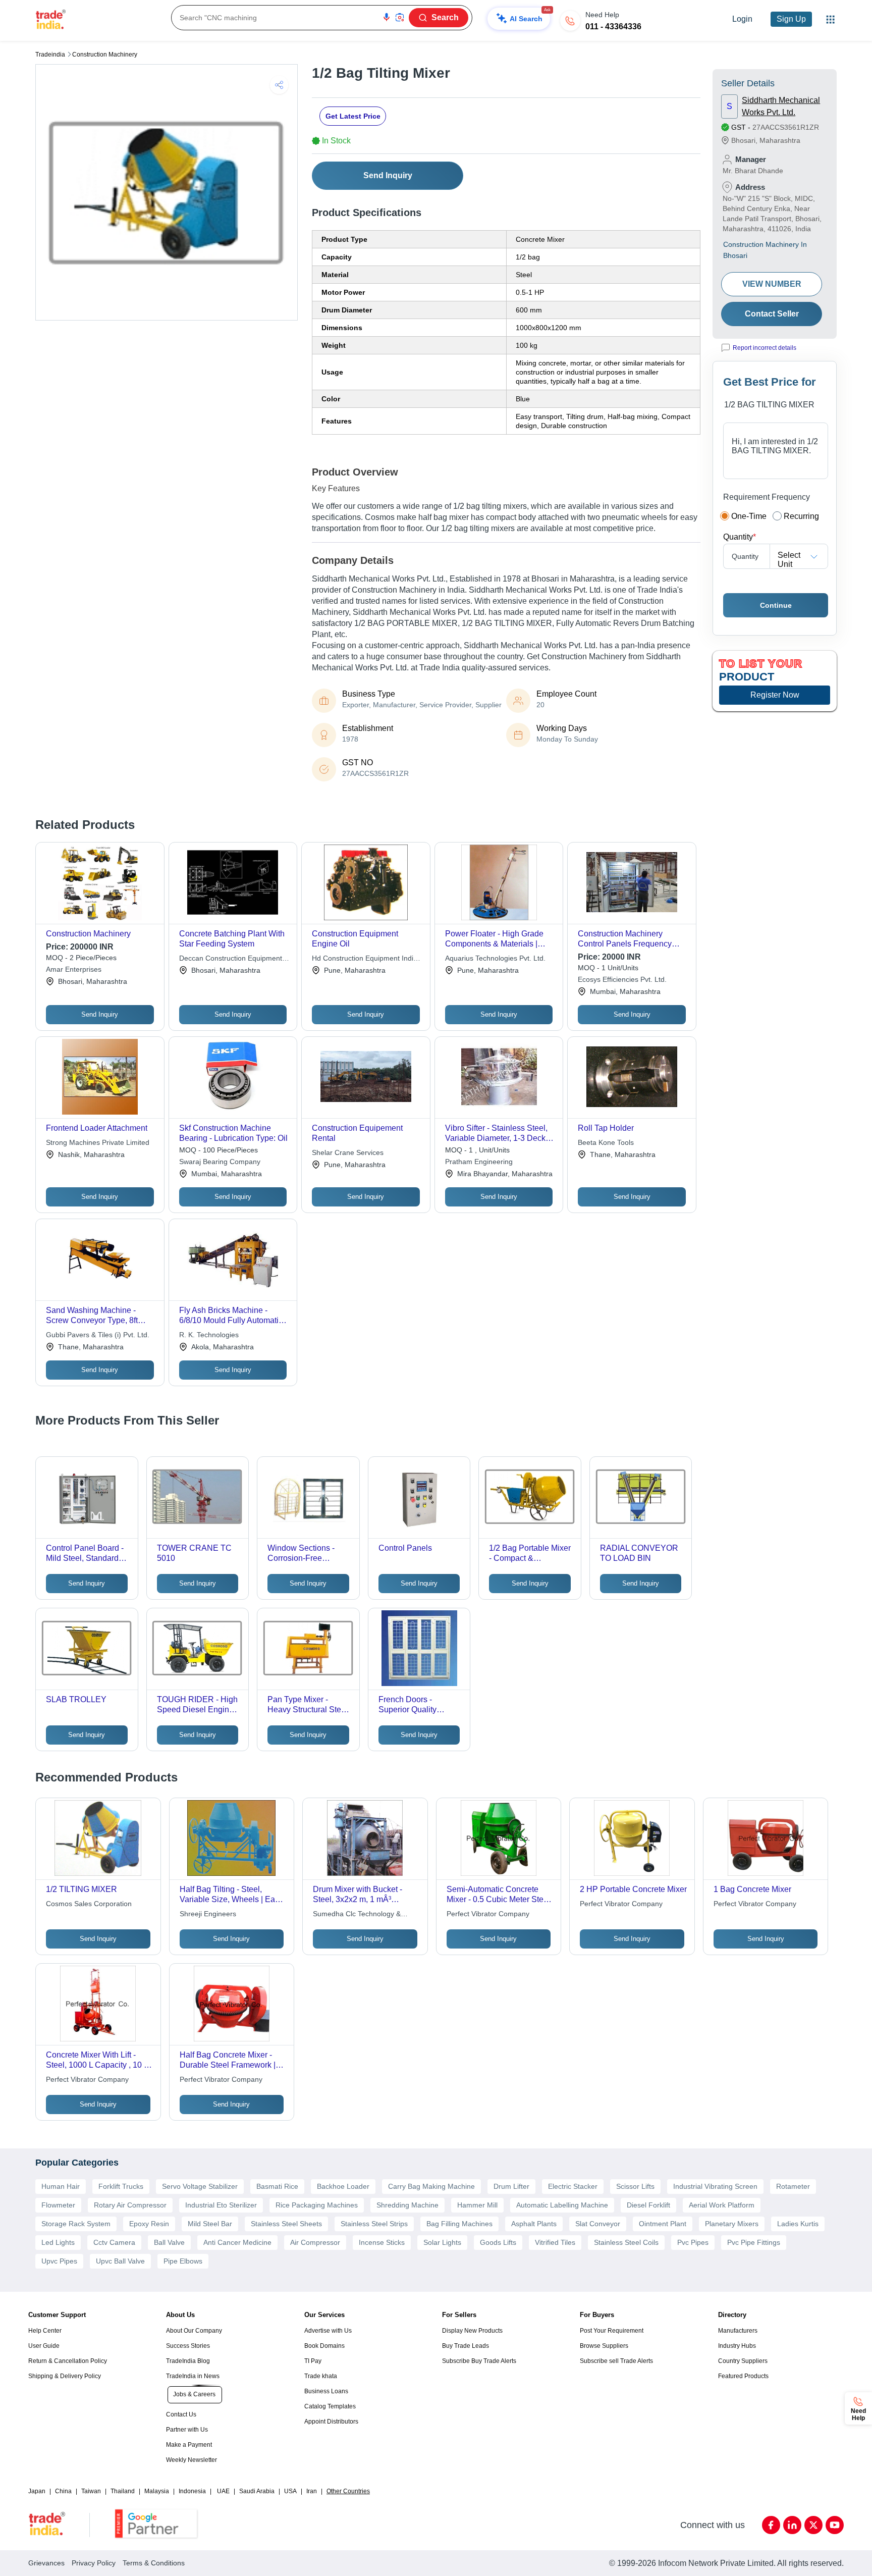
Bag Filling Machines (459, 2224)
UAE (223, 2491)
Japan (37, 2491)
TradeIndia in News (193, 2376)
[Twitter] (813, 2525)
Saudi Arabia (257, 2491)
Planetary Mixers (732, 2224)
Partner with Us (187, 2430)
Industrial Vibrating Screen (715, 2186)
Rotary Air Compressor (130, 2205)
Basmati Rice (277, 2186)
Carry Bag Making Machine (431, 2186)
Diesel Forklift (648, 2205)
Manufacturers (738, 2331)
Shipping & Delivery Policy (65, 2376)
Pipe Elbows (183, 2261)
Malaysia (157, 2491)
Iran (312, 2491)
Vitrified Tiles (555, 2242)
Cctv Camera (114, 2242)
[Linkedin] (792, 2525)
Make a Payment (189, 2445)
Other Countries (348, 2491)
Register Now (775, 695)
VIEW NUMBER (772, 284)
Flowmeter (58, 2205)
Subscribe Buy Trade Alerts (479, 2361)
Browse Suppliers (604, 2346)
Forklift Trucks (121, 2186)
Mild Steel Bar (210, 2224)
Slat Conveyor (598, 2224)
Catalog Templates (330, 2406)
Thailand (123, 2491)
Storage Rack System (76, 2224)
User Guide (44, 2346)
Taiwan (91, 2491)
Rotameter (793, 2186)
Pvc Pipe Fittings (754, 2242)
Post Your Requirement (612, 2331)
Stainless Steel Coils (626, 2242)
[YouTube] (835, 2525)
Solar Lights (442, 2242)
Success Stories (188, 2346)
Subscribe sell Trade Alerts (616, 2361)
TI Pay (313, 2361)
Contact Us (181, 2414)
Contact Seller (772, 314)
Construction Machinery (105, 55)
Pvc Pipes (693, 2242)
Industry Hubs (737, 2346)
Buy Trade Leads (466, 2346)
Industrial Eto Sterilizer (221, 2205)
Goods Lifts (498, 2242)
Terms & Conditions (154, 2563)
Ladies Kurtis (798, 2224)
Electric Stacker (573, 2186)
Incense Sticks (382, 2242)
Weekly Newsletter (192, 2460)
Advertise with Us (328, 2331)
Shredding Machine (407, 2205)
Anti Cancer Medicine (237, 2242)
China (63, 2491)
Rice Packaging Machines (317, 2205)
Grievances (46, 2563)
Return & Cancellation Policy (68, 2361)
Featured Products (743, 2376)
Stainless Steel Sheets (286, 2224)
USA (290, 2491)
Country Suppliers (743, 2361)
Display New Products (472, 2331)
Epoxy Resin (149, 2224)
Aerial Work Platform (722, 2205)
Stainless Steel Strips (374, 2224)
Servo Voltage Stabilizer (200, 2186)
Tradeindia (50, 55)
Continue (776, 605)
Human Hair (61, 2186)
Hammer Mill (477, 2205)
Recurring (801, 516)
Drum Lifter (511, 2186)
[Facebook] (771, 2525)
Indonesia (192, 2491)
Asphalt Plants (534, 2224)
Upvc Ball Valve (120, 2261)
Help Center (45, 2331)
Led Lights (58, 2242)
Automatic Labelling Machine (562, 2205)
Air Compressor (315, 2242)
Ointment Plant (663, 2224)
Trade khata (321, 2376)
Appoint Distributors (331, 2422)
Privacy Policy (94, 2563)
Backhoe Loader (343, 2186)
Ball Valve (169, 2242)
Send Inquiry (388, 175)
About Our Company (194, 2331)
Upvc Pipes (59, 2261)
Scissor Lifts (635, 2186)
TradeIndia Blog (188, 2361)
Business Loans (326, 2391)
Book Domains (324, 2346)
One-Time (749, 516)
